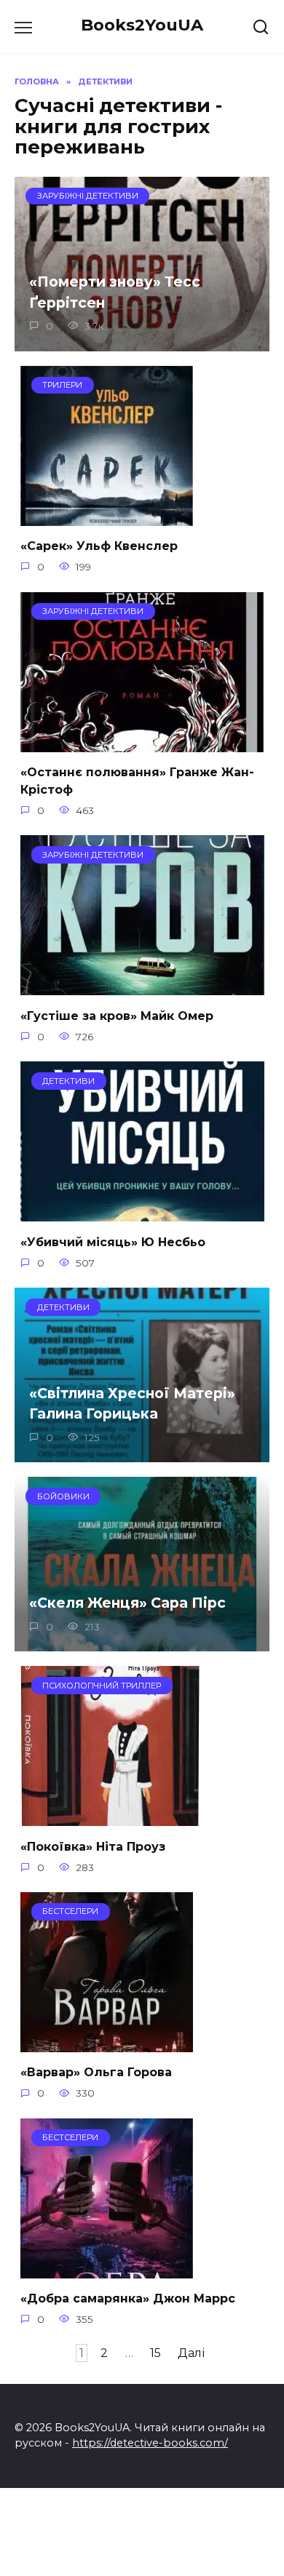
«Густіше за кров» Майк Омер (117, 1015)
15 (155, 2353)
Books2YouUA (142, 25)
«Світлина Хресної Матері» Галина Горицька (132, 1403)
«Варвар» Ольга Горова (96, 2072)
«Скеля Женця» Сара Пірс (127, 1603)
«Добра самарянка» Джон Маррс (128, 2298)
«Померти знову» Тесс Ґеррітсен (115, 292)
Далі (191, 2353)
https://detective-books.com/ (150, 2443)
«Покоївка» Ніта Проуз (93, 1846)
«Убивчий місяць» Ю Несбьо (113, 1241)
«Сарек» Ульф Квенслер (99, 546)
